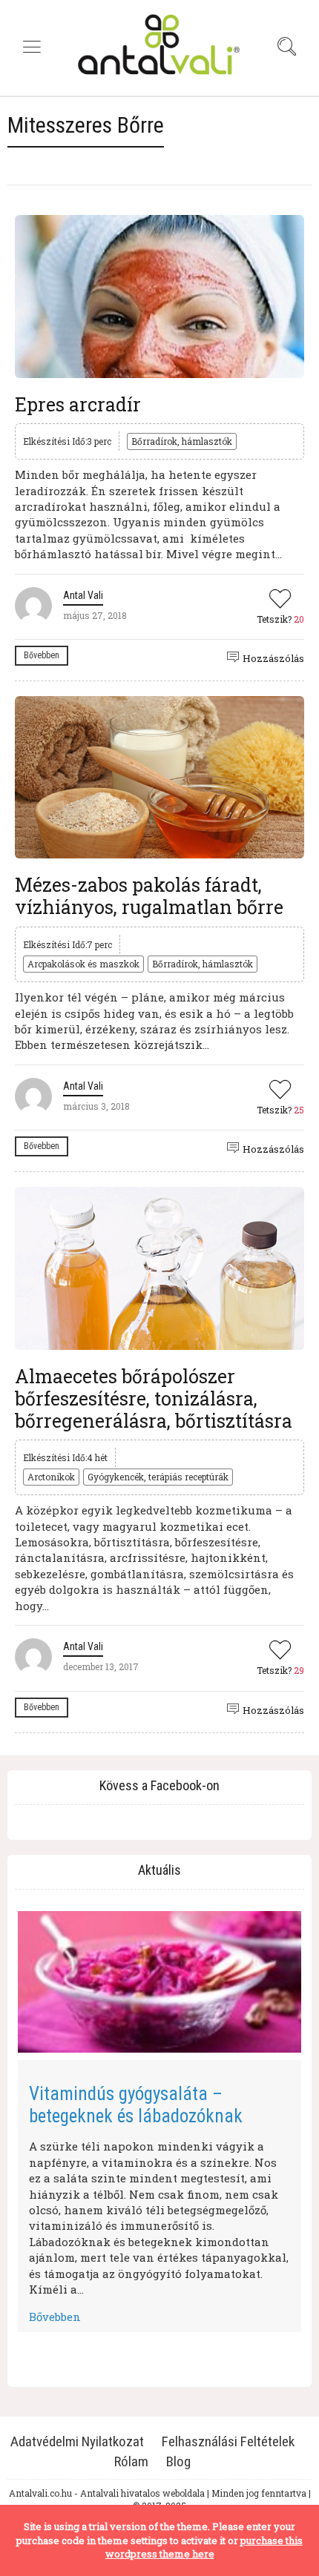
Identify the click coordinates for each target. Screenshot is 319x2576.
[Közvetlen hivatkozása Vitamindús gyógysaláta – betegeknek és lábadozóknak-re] (159, 1982)
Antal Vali (83, 595)
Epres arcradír (78, 404)
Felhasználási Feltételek (228, 2441)
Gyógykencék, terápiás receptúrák (158, 1477)
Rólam (131, 2461)
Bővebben (42, 655)
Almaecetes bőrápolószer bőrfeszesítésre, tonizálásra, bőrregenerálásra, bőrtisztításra (154, 1398)
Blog (178, 2461)
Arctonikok (51, 1477)
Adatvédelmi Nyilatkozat (77, 2441)
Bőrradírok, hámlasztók (182, 441)
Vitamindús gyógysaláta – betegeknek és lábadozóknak (136, 2105)
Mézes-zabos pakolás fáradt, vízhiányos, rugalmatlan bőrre (149, 896)
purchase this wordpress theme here (204, 2547)
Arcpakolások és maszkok (83, 964)
